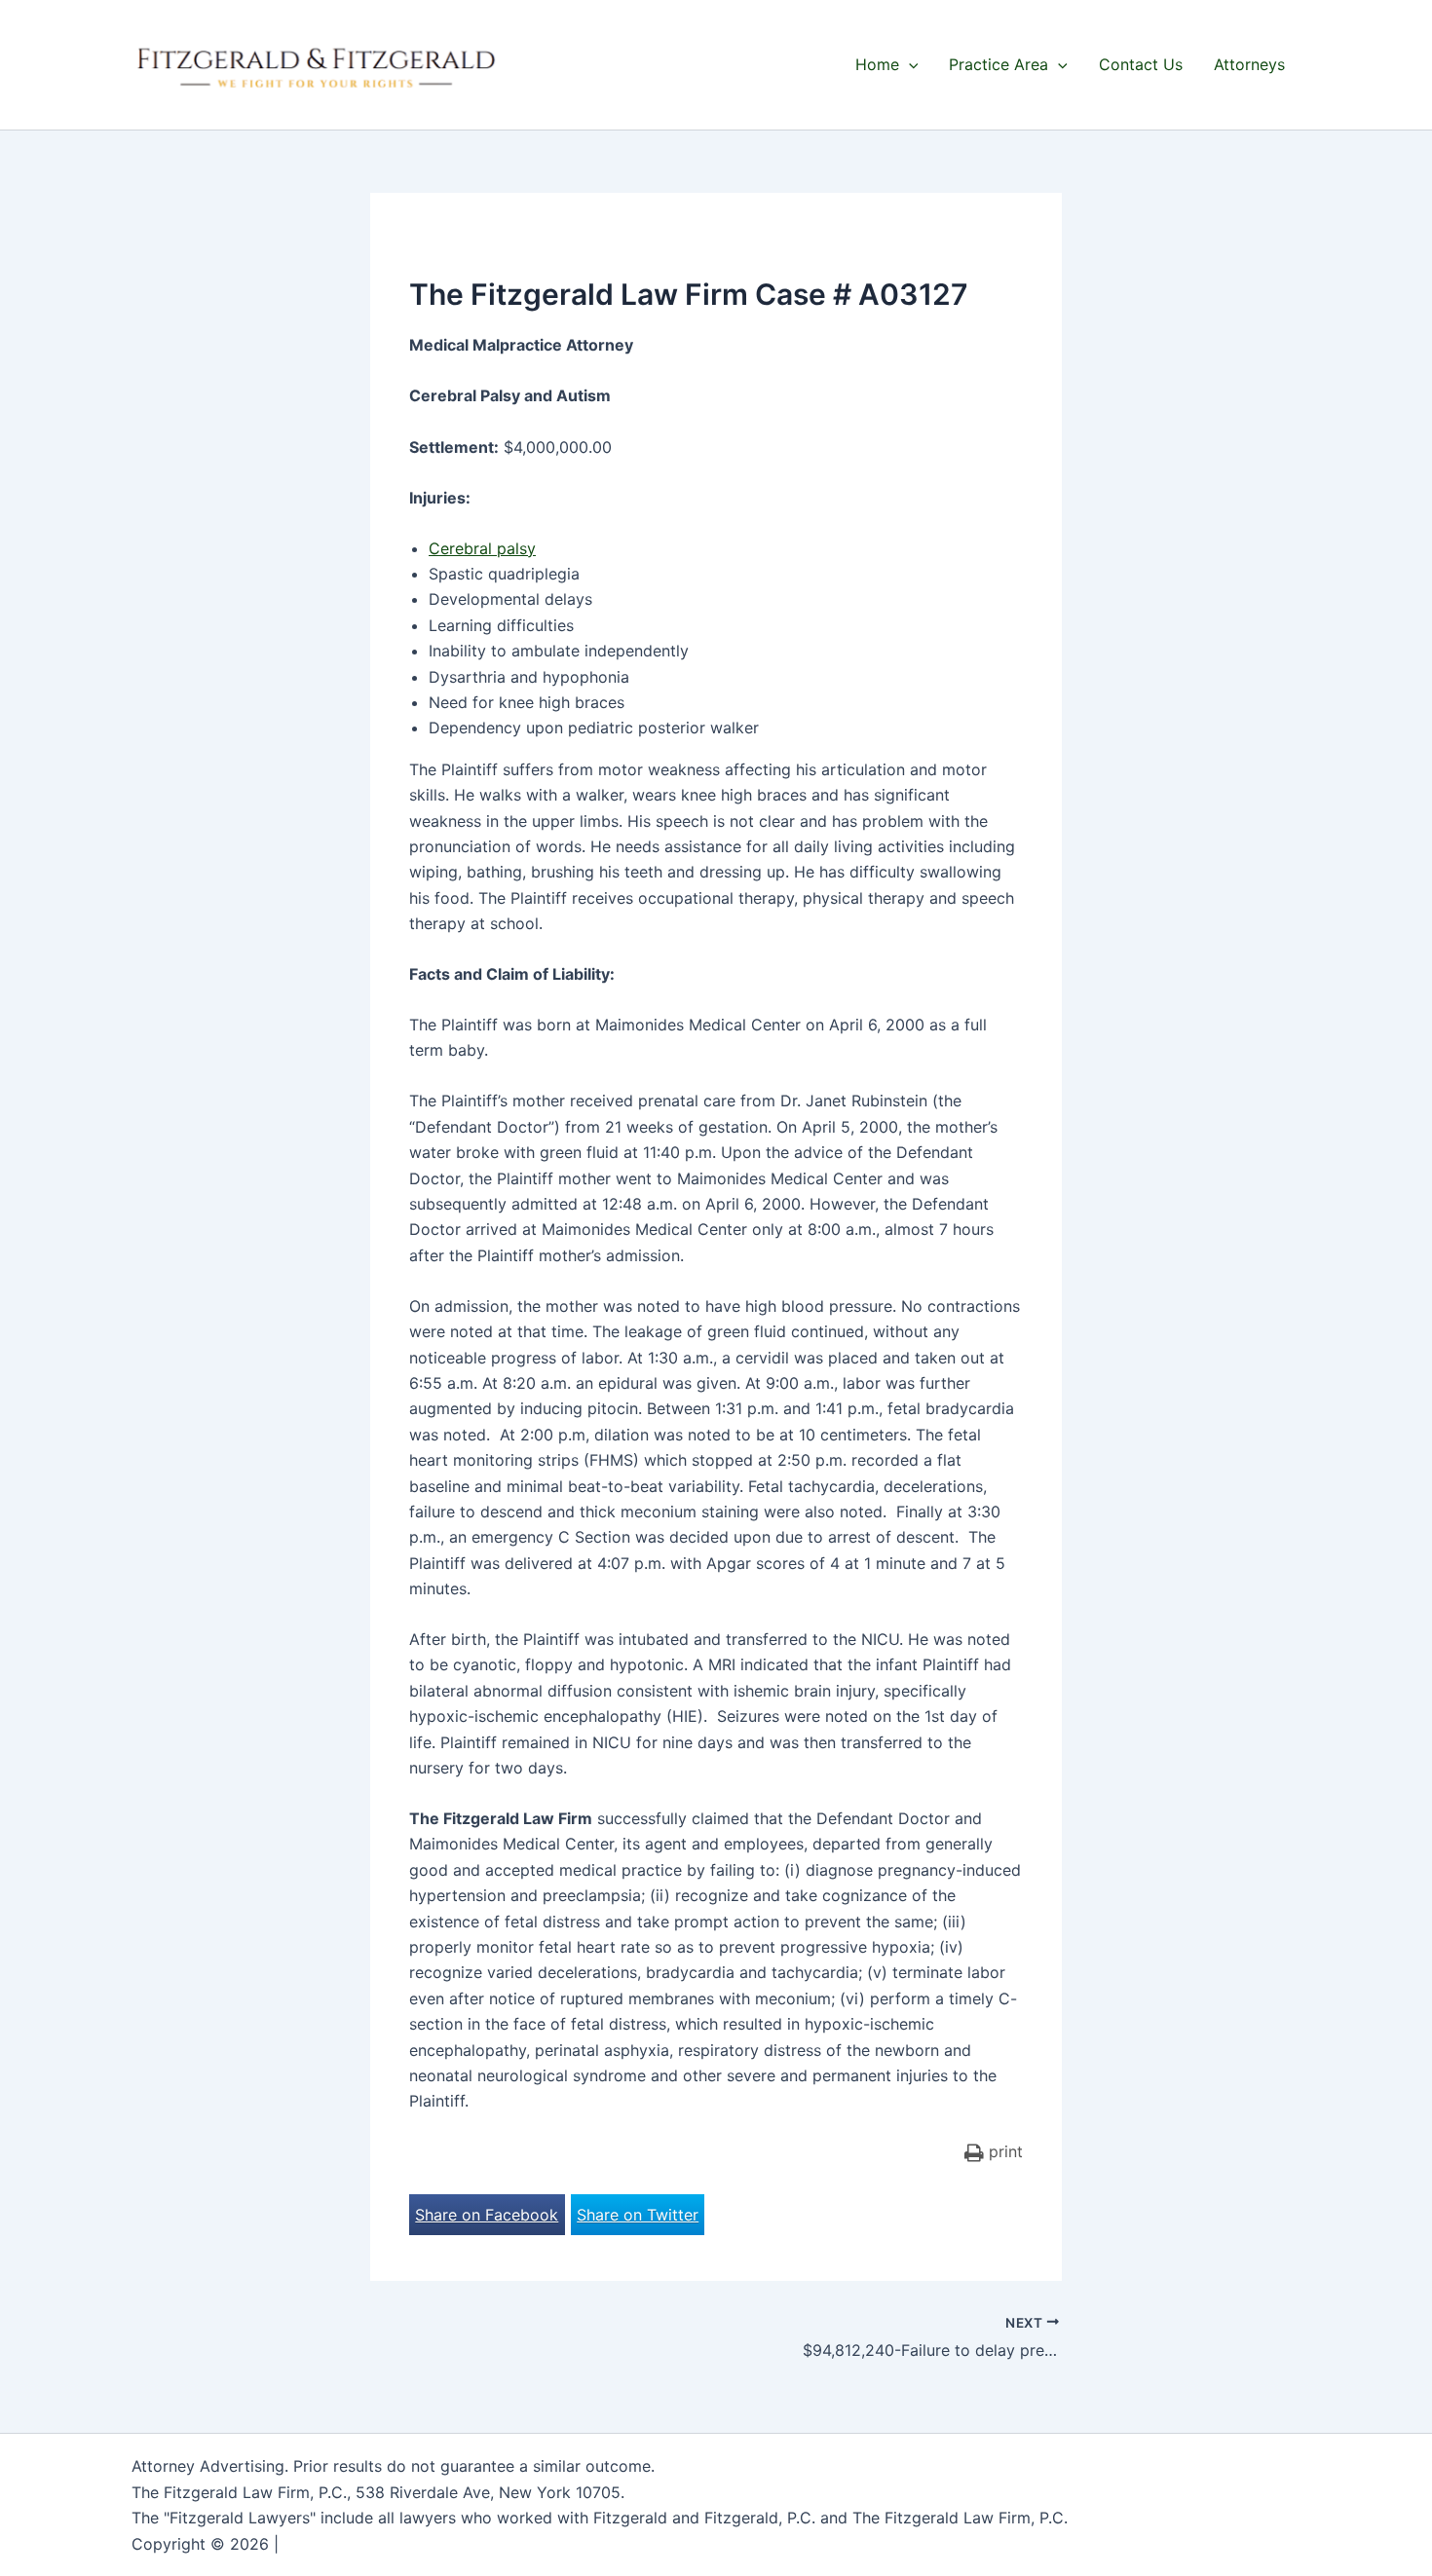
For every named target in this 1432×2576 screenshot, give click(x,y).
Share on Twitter (638, 2215)
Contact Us (1141, 64)
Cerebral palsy (482, 548)
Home (877, 64)
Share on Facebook (487, 2215)
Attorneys (1249, 64)
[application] (909, 64)
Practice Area (999, 64)
